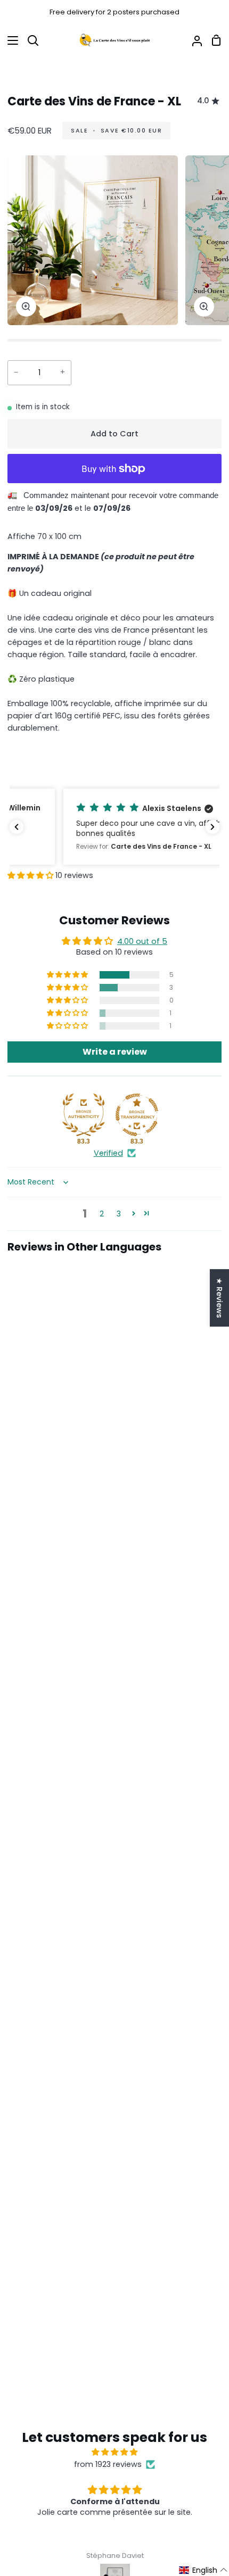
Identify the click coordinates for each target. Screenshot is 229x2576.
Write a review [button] (115, 1052)
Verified (108, 1153)
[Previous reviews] (17, 827)
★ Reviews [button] (219, 1298)
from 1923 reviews (108, 2464)
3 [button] (119, 1214)
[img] (114, 2452)
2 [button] (102, 1214)
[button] (114, 827)
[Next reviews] (212, 827)
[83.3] (84, 1115)
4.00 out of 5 (142, 941)
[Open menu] (10, 40)
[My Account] (193, 40)
